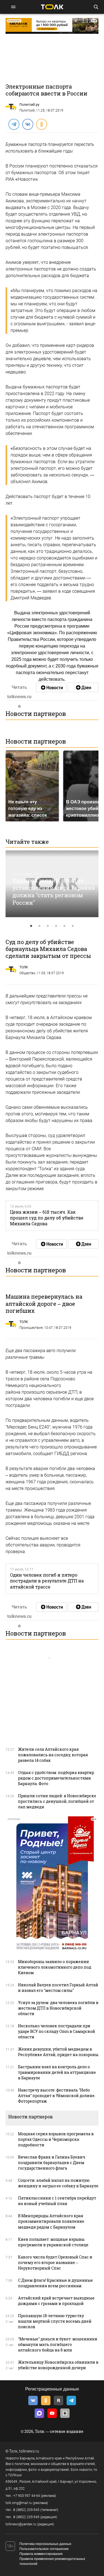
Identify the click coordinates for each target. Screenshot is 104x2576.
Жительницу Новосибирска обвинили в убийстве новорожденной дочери (58, 2365)
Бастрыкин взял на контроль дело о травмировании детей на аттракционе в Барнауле (57, 2072)
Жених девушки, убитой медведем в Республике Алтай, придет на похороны (58, 2052)
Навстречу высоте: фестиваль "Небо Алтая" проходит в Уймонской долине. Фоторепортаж (57, 2096)
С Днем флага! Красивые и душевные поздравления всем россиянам (55, 2283)
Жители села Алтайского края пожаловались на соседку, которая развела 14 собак (53, 1755)
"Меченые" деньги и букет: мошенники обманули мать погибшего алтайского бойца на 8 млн (58, 2344)
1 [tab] (31, 926)
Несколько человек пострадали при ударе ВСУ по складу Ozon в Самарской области (57, 2031)
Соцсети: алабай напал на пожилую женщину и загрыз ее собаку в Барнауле (58, 2183)
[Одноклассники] (41, 124)
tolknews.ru (29, 2451)
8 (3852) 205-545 (26, 2510)
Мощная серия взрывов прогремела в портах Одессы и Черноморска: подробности (56, 2139)
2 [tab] (40, 926)
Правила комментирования (41, 2554)
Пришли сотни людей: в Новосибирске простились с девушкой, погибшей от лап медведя (57, 1801)
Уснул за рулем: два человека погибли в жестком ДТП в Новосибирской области (58, 2008)
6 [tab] (73, 926)
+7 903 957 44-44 (27, 2496)
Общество (27, 973)
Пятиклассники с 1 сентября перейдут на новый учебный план (57, 2201)
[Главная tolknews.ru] (52, 7)
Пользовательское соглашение (44, 2549)
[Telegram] (14, 124)
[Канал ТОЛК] (83, 687)
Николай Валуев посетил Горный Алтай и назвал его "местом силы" (58, 1988)
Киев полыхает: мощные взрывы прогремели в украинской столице (53, 2242)
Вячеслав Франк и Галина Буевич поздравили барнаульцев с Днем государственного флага (52, 2163)
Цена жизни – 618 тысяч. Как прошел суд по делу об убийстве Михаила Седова (47, 1218)
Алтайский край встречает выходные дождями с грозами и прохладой (56, 2301)
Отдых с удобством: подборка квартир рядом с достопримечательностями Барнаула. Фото (56, 1778)
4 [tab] (56, 926)
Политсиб (27, 110)
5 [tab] (65, 926)
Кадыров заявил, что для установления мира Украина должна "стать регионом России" (54, 891)
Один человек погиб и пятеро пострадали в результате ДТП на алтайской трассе (47, 1581)
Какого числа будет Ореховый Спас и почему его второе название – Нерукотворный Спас (55, 2262)
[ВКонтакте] (27, 124)
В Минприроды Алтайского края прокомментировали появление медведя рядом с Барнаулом (51, 2221)
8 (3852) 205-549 (26, 2517)
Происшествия (31, 1328)
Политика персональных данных (45, 2544)
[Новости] (51, 687)
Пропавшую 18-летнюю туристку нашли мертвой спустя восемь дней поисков (55, 2321)
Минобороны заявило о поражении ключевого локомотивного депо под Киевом (55, 1967)
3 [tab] (48, 926)
